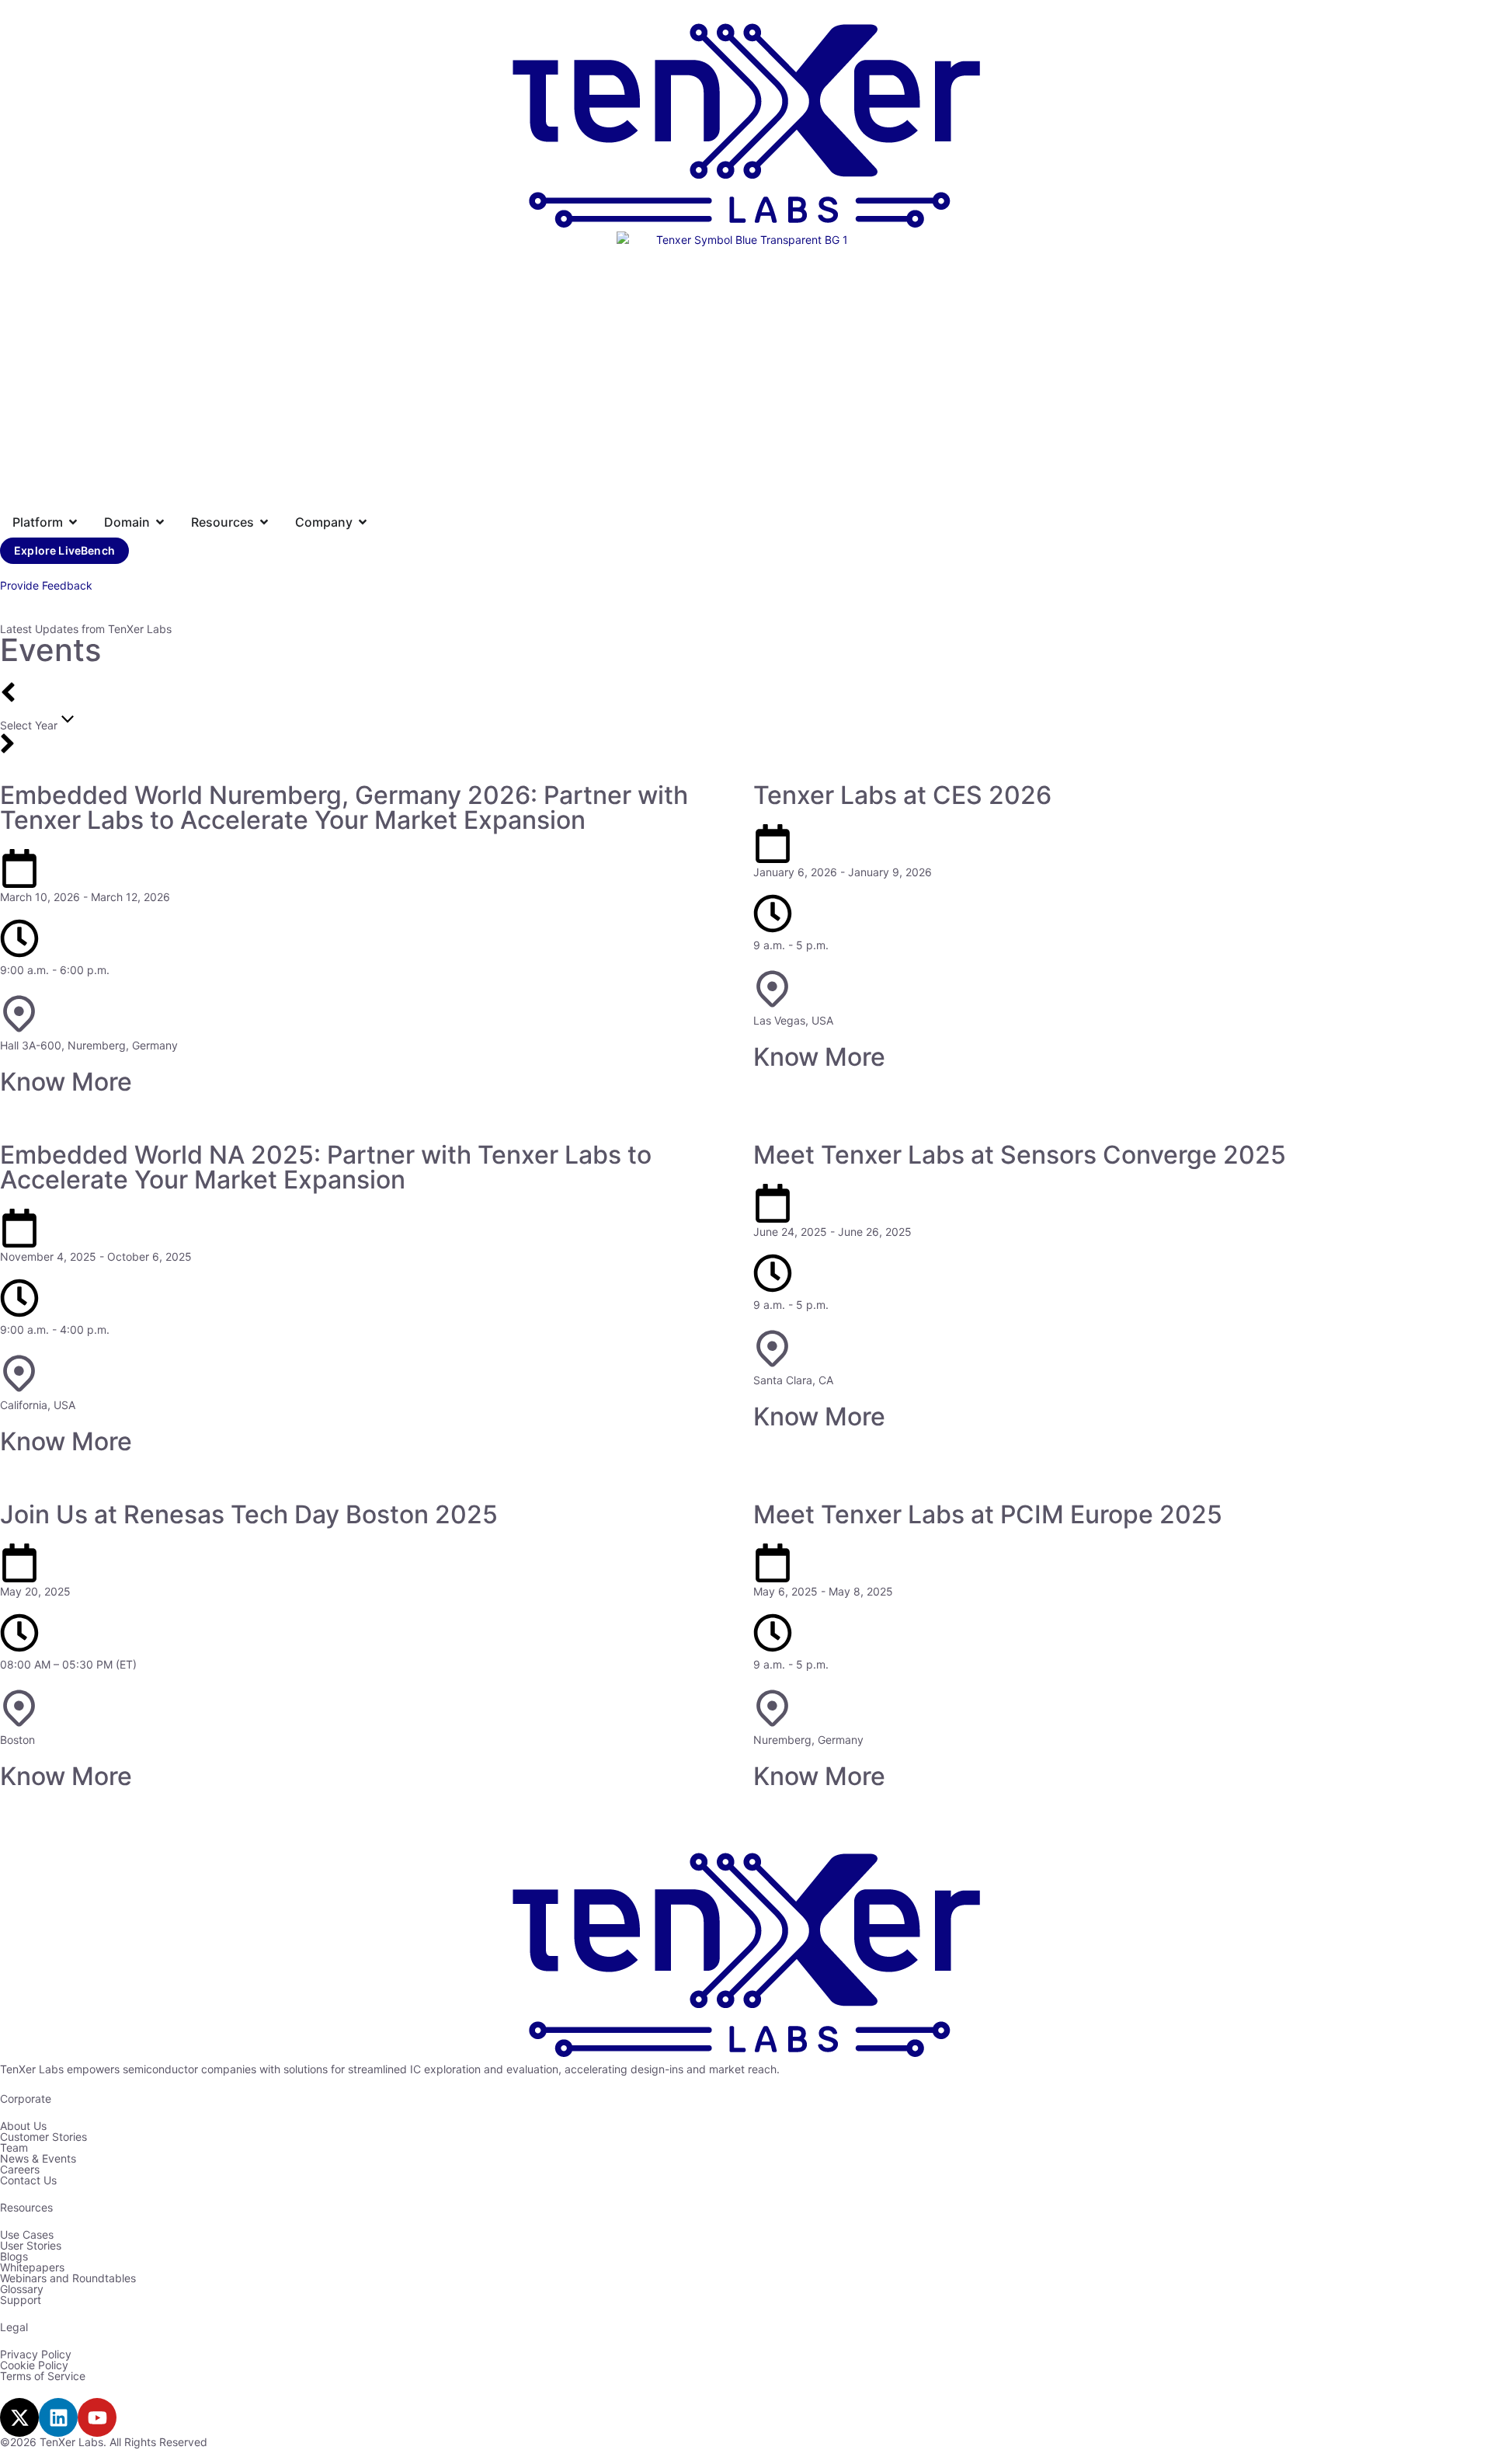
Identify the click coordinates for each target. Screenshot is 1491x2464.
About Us (23, 2126)
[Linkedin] (58, 2417)
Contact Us (28, 2180)
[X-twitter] (19, 2417)
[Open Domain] (160, 522)
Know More (66, 1082)
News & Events (38, 2158)
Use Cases (27, 2234)
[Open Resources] (264, 522)
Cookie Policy (34, 2365)
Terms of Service (43, 2376)
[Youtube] (97, 2417)
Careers (20, 2169)
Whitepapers (32, 2267)
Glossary (22, 2289)
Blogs (14, 2256)
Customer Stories (43, 2137)
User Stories (31, 2245)
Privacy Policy (36, 2354)
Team (14, 2147)
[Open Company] (363, 522)
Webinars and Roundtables (68, 2278)
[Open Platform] (73, 522)
